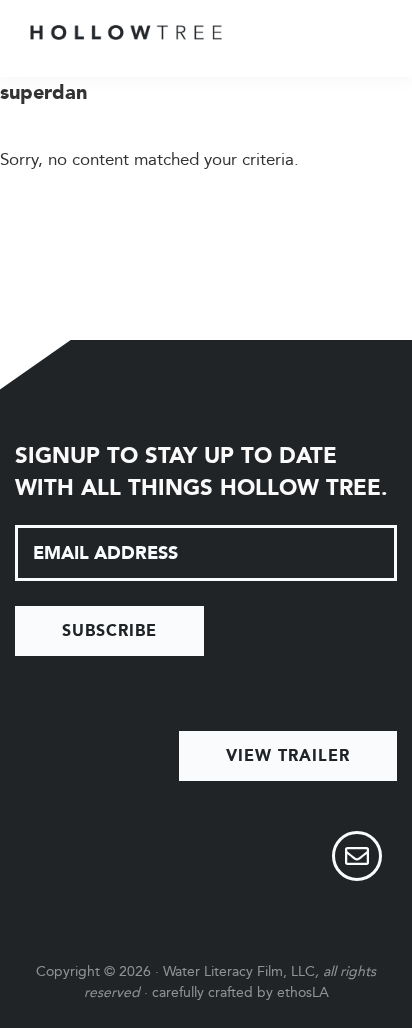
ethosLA (303, 992)
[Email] (357, 858)
